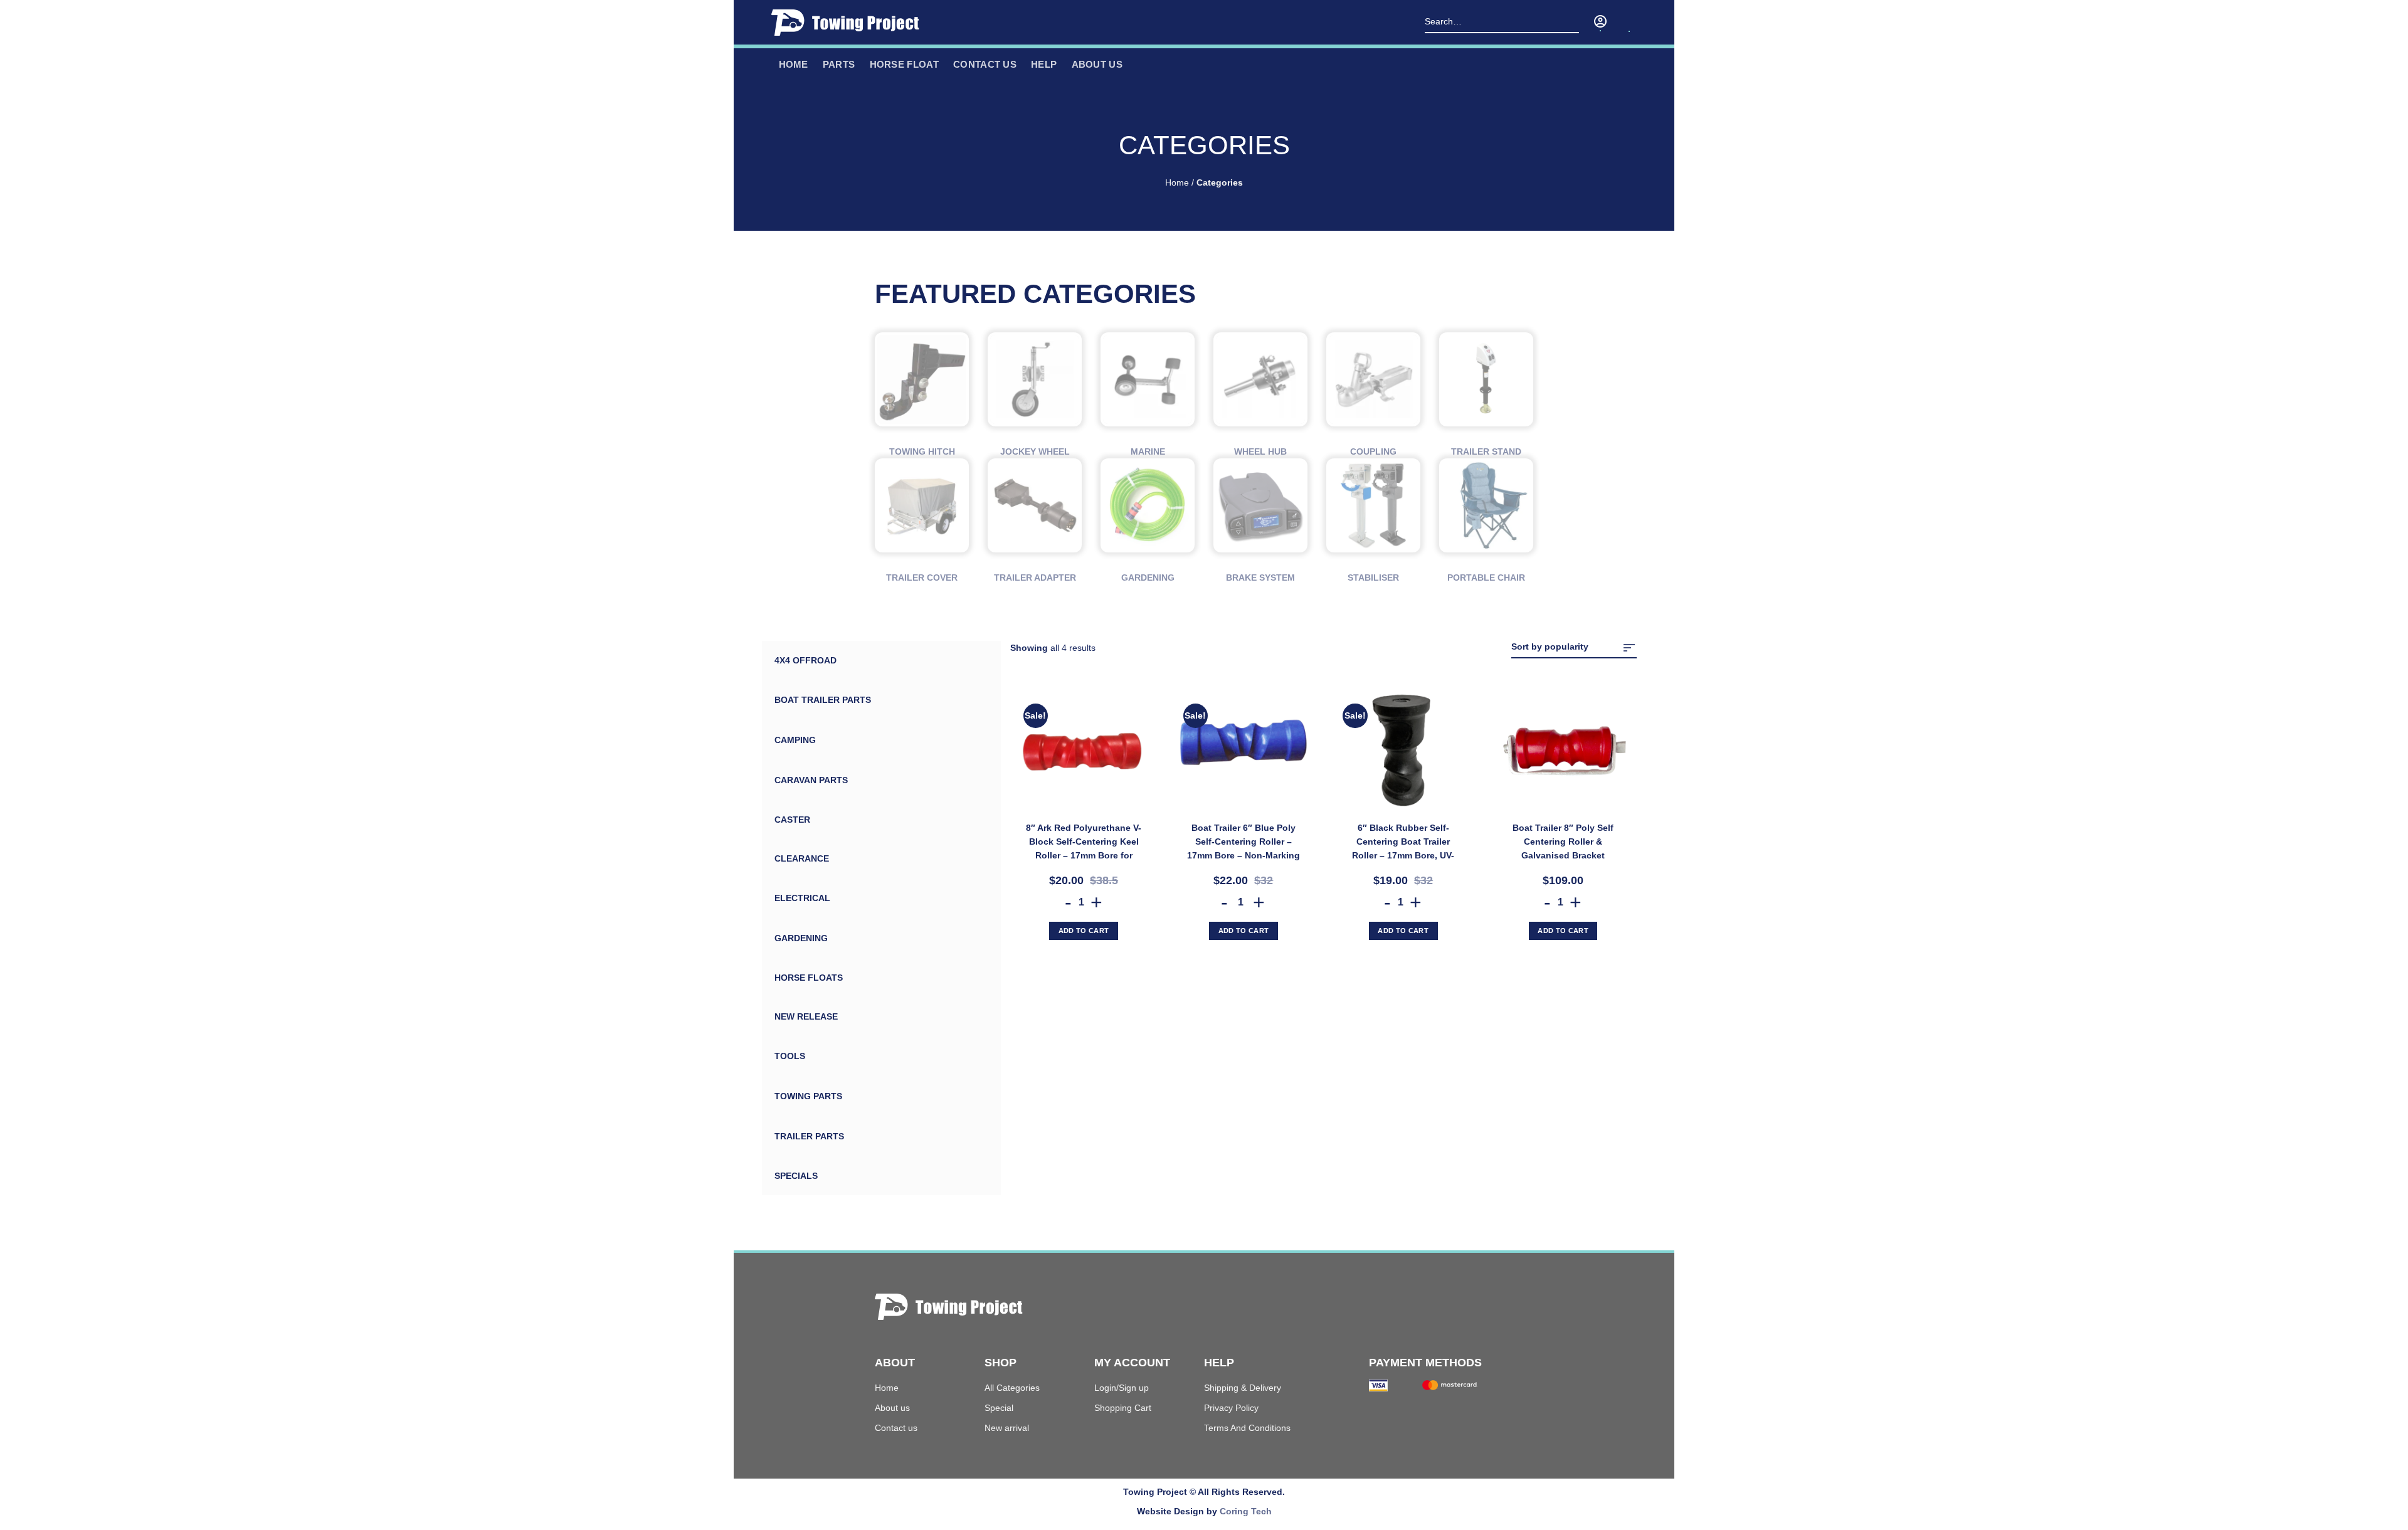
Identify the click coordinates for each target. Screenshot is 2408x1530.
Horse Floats (809, 978)
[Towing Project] (849, 23)
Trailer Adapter (1035, 578)
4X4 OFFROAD (805, 660)
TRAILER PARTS (809, 1136)
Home (1177, 183)
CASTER (792, 820)
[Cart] (1629, 21)
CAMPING (795, 740)
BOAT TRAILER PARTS (823, 700)
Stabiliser (1373, 578)
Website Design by (1204, 1511)
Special (999, 1408)
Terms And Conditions (1247, 1428)
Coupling (1373, 451)
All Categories (1012, 1388)
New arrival (1007, 1428)
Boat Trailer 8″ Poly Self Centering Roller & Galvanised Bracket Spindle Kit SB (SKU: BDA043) (1563, 842)
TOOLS (790, 1056)
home (794, 64)
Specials (796, 1176)
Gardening (1148, 578)
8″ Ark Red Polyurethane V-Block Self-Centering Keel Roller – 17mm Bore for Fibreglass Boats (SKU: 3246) (1084, 842)
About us (892, 1408)
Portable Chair (1486, 578)
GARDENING (801, 938)
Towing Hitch (922, 451)
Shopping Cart (1123, 1408)
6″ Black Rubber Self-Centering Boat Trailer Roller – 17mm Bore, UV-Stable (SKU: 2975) (1403, 842)
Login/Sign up (1122, 1388)
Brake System (1260, 578)
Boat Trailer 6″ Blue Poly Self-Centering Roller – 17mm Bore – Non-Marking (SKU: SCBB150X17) (1244, 842)
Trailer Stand (1486, 451)
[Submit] (1571, 23)
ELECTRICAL (802, 898)
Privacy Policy (1231, 1408)
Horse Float (904, 64)
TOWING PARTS (808, 1096)
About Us (1097, 64)
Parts (839, 64)
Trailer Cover (922, 578)
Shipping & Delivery (1243, 1388)
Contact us (985, 64)
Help (1044, 64)
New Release (806, 1016)
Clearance (802, 858)
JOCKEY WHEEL (1035, 451)
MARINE (1148, 451)
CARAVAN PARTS (811, 780)
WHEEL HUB (1260, 451)
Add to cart (1084, 931)
